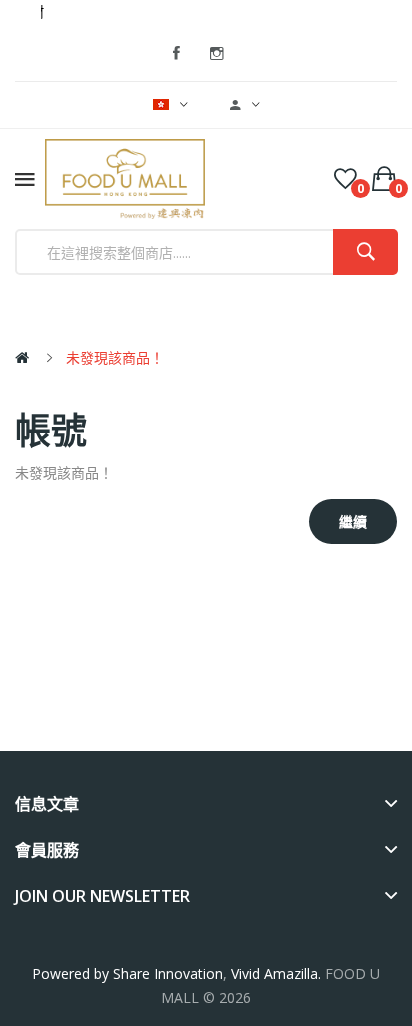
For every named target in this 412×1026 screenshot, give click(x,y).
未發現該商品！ (115, 357)
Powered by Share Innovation (127, 973)
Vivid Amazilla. (278, 973)
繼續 (353, 521)
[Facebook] (177, 53)
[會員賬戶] (245, 105)
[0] (345, 179)
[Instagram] (217, 53)
